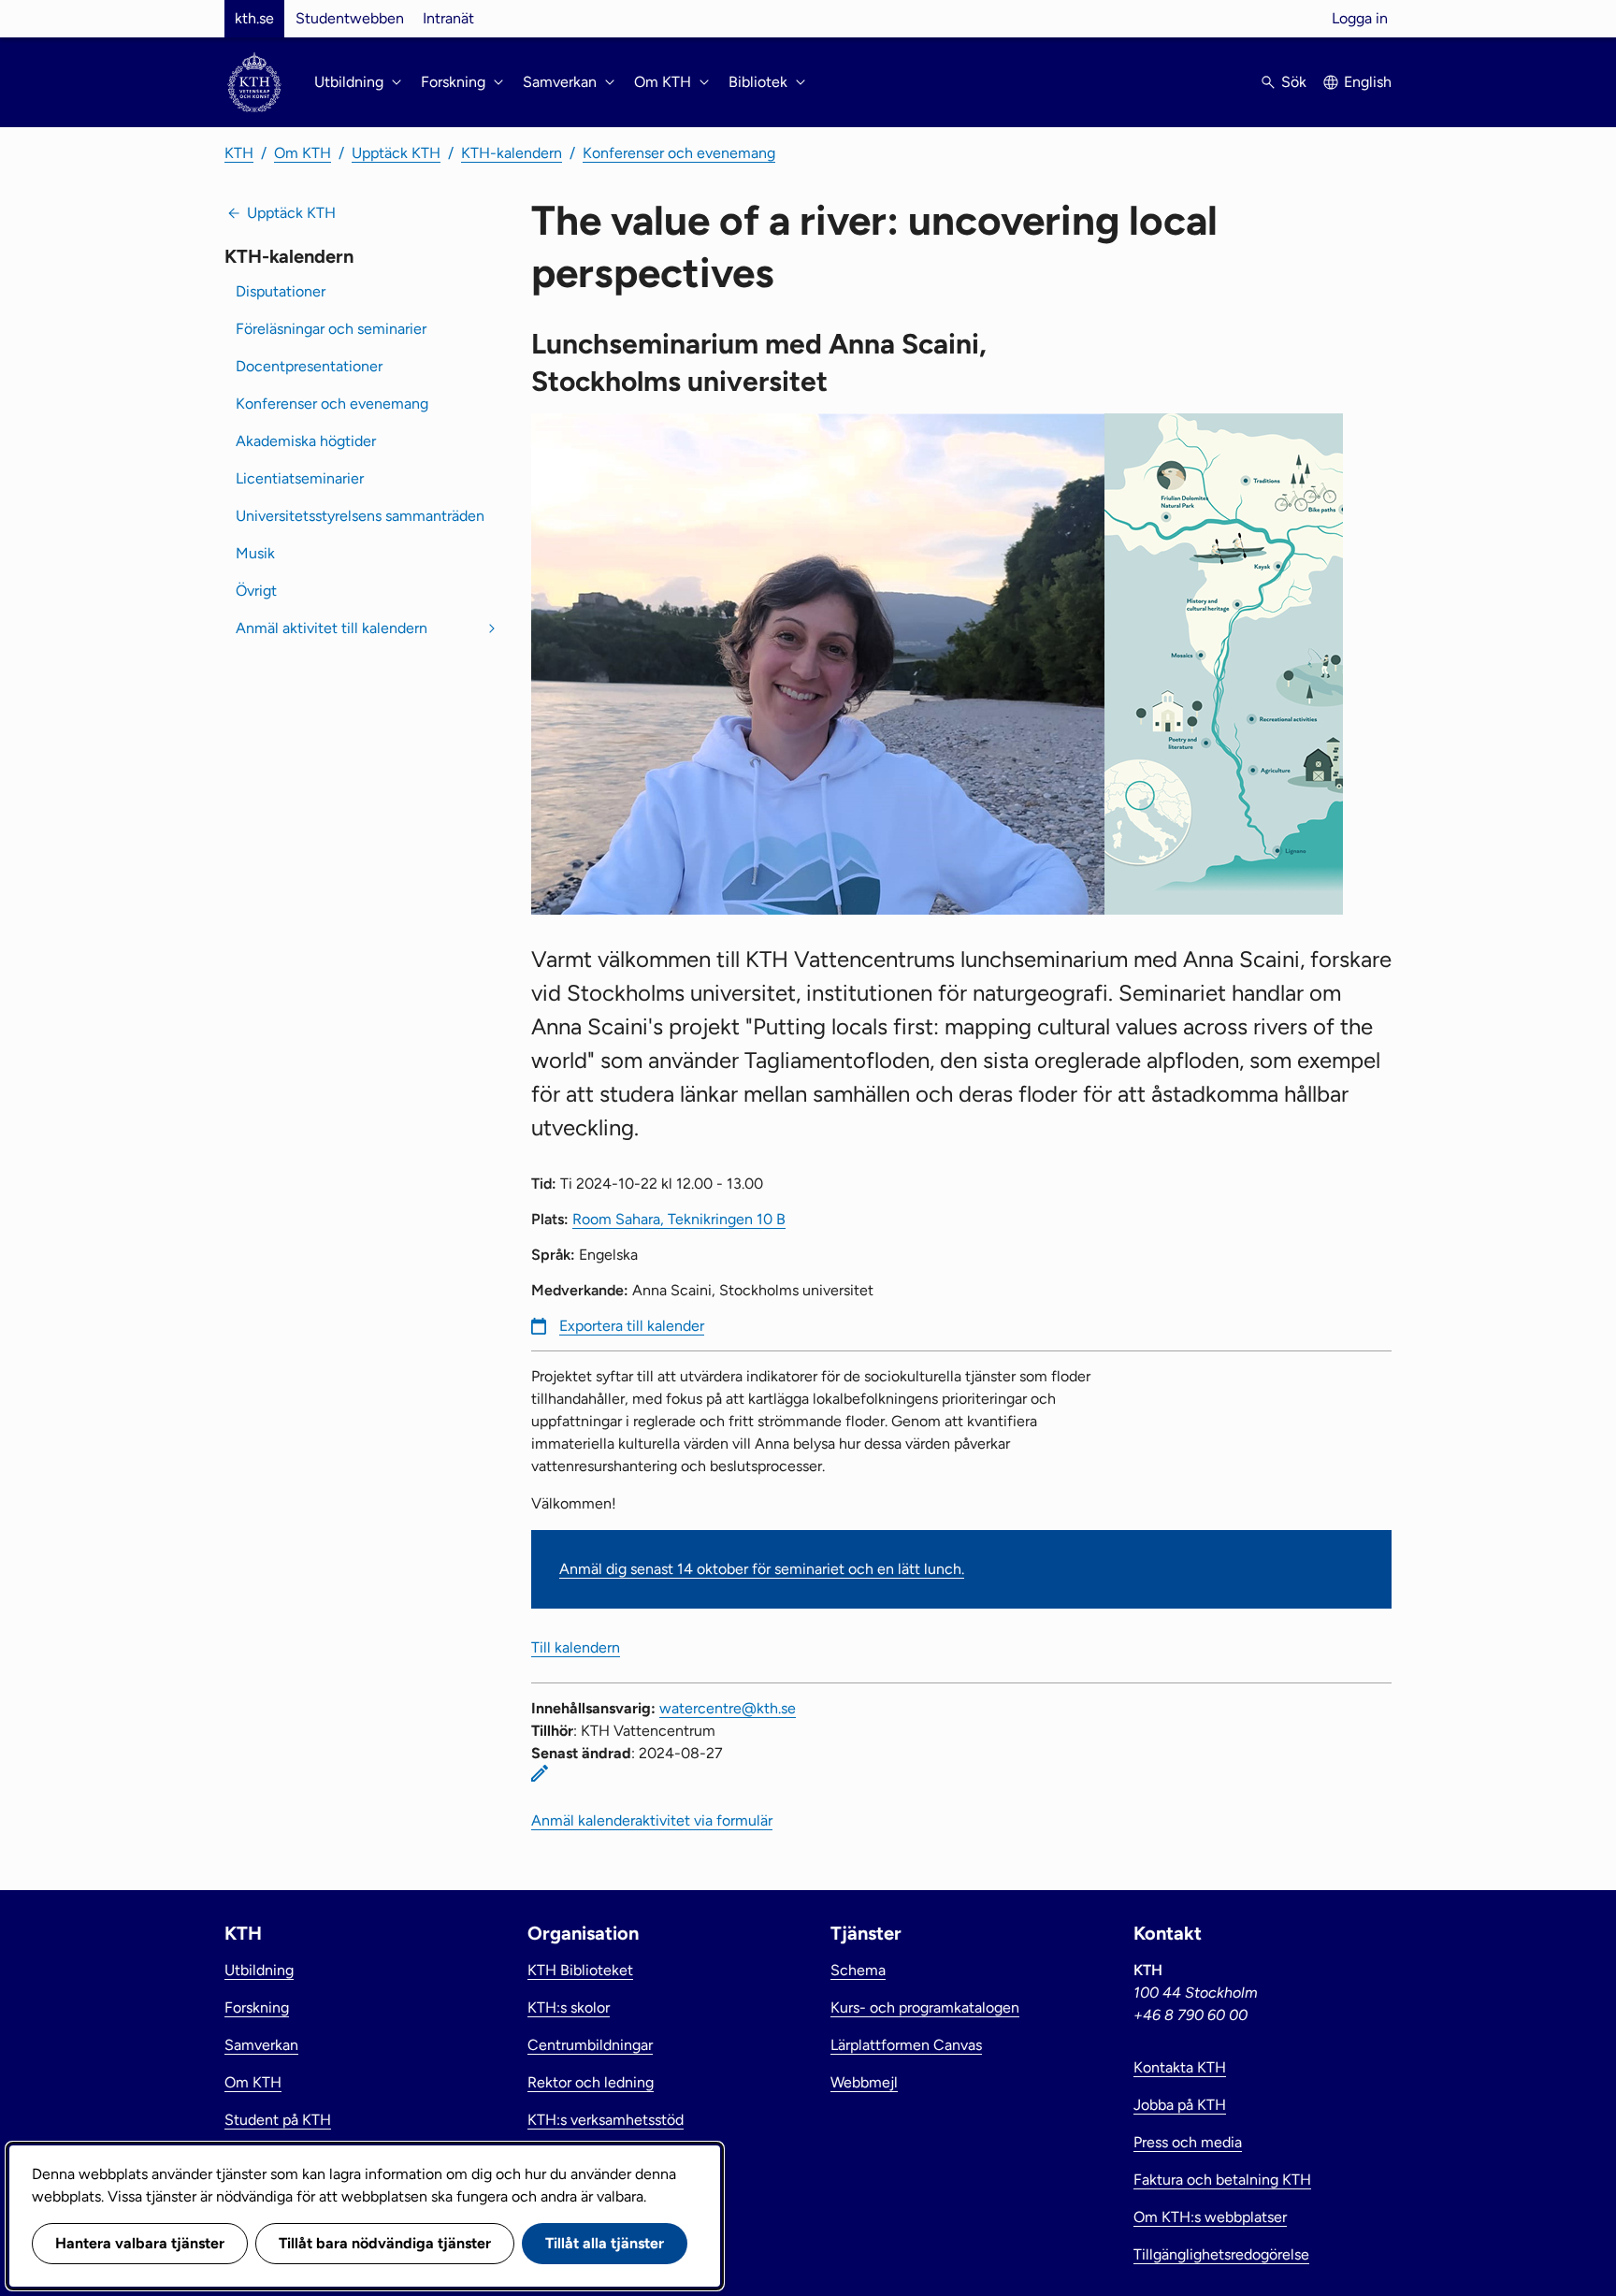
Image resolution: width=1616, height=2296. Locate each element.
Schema (858, 1970)
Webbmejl (864, 2082)
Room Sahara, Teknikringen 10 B (679, 1219)
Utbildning (259, 1970)
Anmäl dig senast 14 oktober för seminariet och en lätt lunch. (762, 1569)
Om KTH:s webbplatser (1210, 2217)
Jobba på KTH (1180, 2105)
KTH (239, 153)
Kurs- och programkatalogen (925, 2007)
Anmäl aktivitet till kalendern (332, 628)
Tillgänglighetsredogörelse (1221, 2254)
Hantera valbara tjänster (140, 2243)
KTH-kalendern (512, 153)
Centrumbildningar (590, 2045)
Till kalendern (576, 1647)
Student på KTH (278, 2120)
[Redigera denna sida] (540, 1773)
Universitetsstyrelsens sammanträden (360, 516)
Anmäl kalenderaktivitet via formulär (652, 1820)
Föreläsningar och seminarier (331, 329)
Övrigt (256, 591)
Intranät (448, 18)
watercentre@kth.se (728, 1708)
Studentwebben (350, 18)
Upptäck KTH (396, 153)
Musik (255, 553)
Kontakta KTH (1180, 2067)
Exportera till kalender (632, 1326)
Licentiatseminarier (300, 478)
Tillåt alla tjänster (605, 2243)
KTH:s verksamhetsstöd (606, 2120)
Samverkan (261, 2045)
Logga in (1360, 18)
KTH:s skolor (569, 2007)
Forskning (257, 2007)
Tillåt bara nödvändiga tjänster (385, 2243)
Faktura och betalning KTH (1222, 2180)
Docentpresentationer (309, 366)
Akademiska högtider (306, 441)
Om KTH (303, 153)
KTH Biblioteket (580, 1970)
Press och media (1188, 2142)
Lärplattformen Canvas (906, 2045)
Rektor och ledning (591, 2082)
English (1368, 82)
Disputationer (281, 291)
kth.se (254, 18)
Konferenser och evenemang (679, 153)
